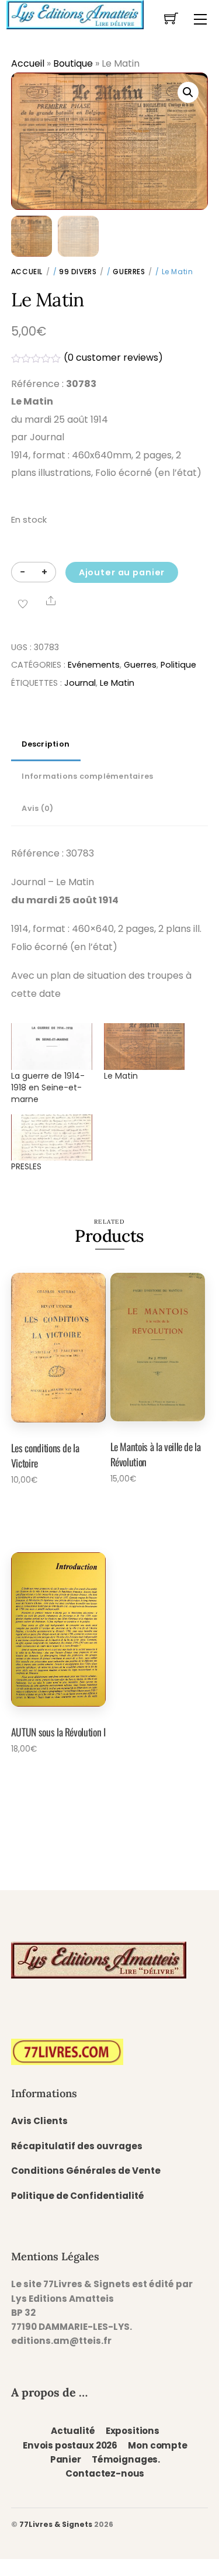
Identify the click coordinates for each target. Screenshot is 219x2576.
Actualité (73, 2431)
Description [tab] (46, 744)
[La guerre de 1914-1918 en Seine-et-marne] (52, 1046)
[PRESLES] (52, 1137)
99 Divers (78, 272)
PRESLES (26, 1166)
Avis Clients (39, 2121)
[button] (188, 92)
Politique (178, 665)
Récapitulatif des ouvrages (77, 2146)
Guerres (129, 272)
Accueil (28, 63)
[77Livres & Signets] (75, 13)
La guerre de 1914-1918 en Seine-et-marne (48, 1087)
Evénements (94, 665)
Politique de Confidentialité (78, 2196)
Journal (80, 683)
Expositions (133, 2431)
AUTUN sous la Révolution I (58, 1732)
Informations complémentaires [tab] (87, 776)
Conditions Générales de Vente (86, 2171)
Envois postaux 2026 (70, 2445)
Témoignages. (126, 2459)
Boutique (73, 63)
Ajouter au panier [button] (53, 1511)
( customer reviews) (113, 358)
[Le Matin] (145, 1046)
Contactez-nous (105, 2473)
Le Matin (117, 683)
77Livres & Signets (56, 2524)
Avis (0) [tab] (37, 808)
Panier (66, 2459)
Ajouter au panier (122, 572)
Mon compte (157, 2445)
